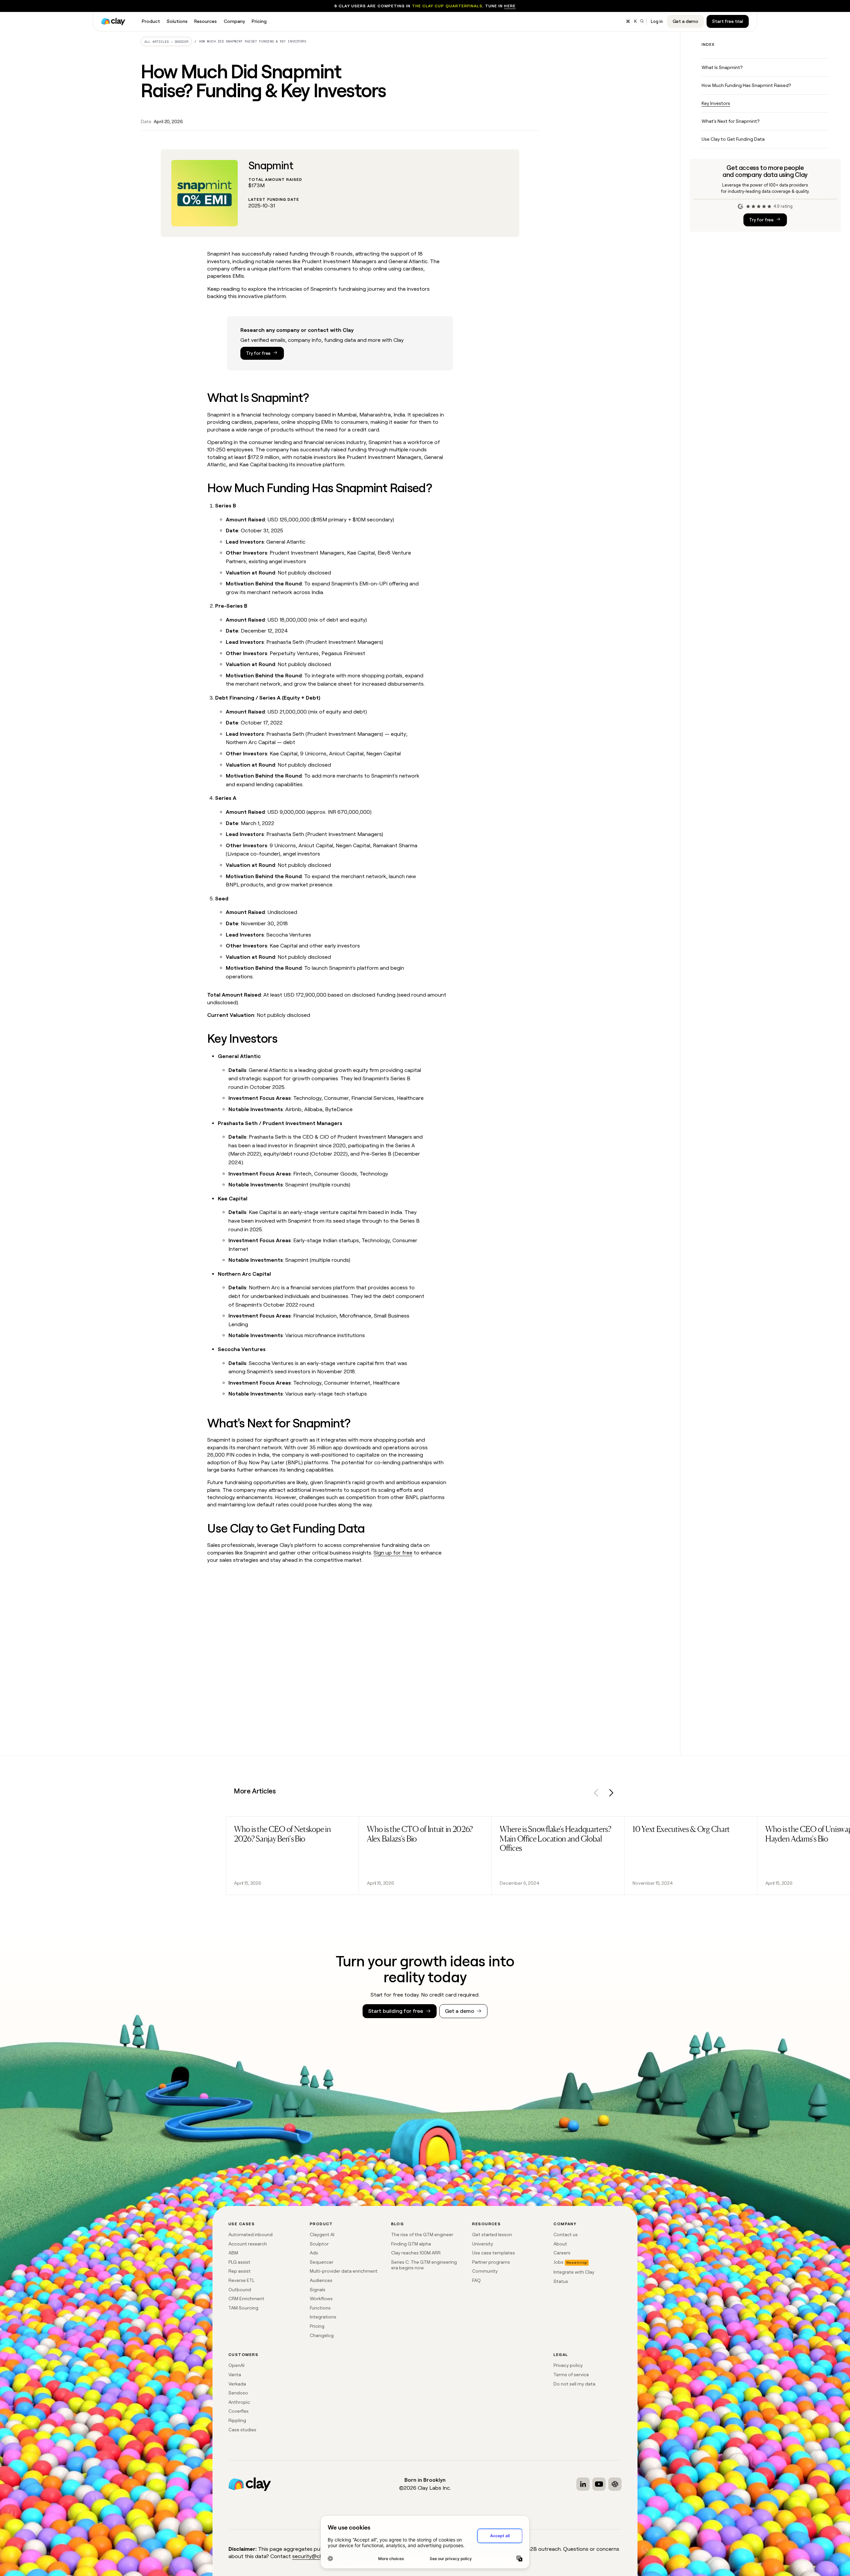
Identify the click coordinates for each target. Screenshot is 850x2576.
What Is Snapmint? (722, 67)
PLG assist (239, 2262)
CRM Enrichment (246, 2299)
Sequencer (322, 2262)
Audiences (321, 2280)
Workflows (321, 2299)
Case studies (242, 2430)
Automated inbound (251, 2235)
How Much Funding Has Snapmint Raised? (746, 85)
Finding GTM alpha (411, 2244)
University (483, 2244)
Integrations (323, 2317)
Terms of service (571, 2375)
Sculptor (319, 2244)
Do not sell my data (574, 2384)
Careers (562, 2253)
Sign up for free (393, 1553)
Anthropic (239, 2402)
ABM (233, 2253)
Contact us (566, 2235)
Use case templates (494, 2253)
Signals (318, 2290)
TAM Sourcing (243, 2308)
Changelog (322, 2335)
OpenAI (236, 2365)
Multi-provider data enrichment (344, 2271)
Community (485, 2271)
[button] (596, 1794)
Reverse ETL (242, 2280)
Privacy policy (568, 2365)
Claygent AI (322, 2235)
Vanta (235, 2375)
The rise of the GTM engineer (422, 2235)
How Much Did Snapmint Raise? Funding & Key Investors (253, 41)
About (560, 2244)
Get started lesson (492, 2235)
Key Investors (716, 103)
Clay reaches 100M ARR (416, 2253)
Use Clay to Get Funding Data (733, 139)
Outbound (240, 2290)
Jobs (558, 2262)
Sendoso (238, 2393)
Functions (320, 2308)
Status (561, 2281)
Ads (314, 2253)
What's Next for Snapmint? (730, 121)
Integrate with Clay (574, 2272)
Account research (248, 2244)
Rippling (237, 2420)
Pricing (317, 2326)
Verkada (237, 2384)
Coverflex (239, 2411)
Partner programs (491, 2262)
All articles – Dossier (167, 42)
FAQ (476, 2280)
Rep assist (240, 2271)
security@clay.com (315, 2556)
